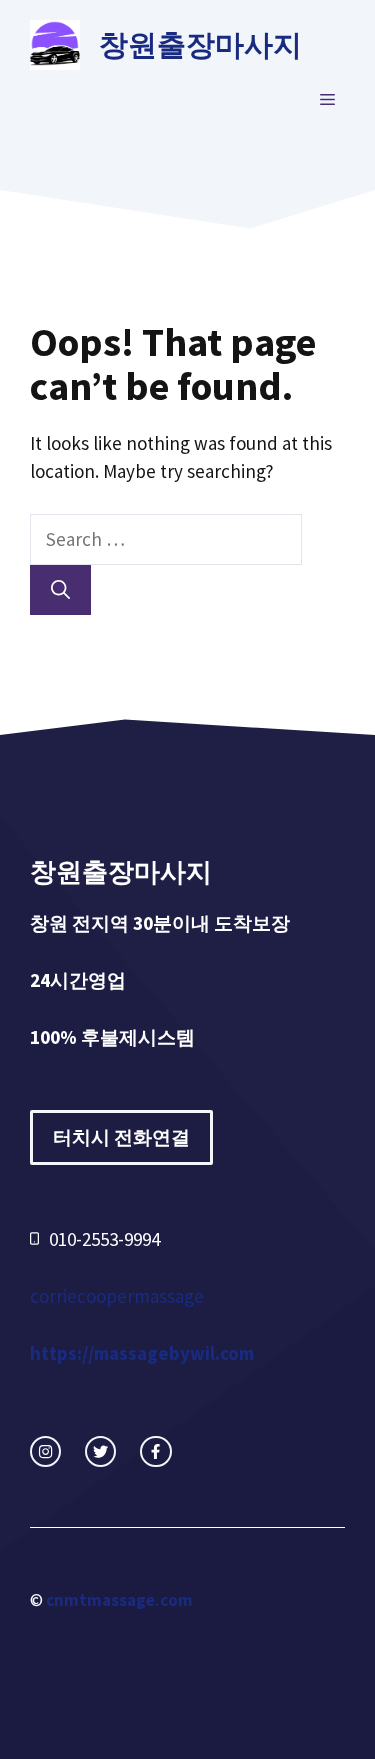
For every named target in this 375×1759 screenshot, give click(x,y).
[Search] (60, 590)
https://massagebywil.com (142, 1353)
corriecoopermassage (117, 1296)
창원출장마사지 (200, 44)
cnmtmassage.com (119, 1600)
